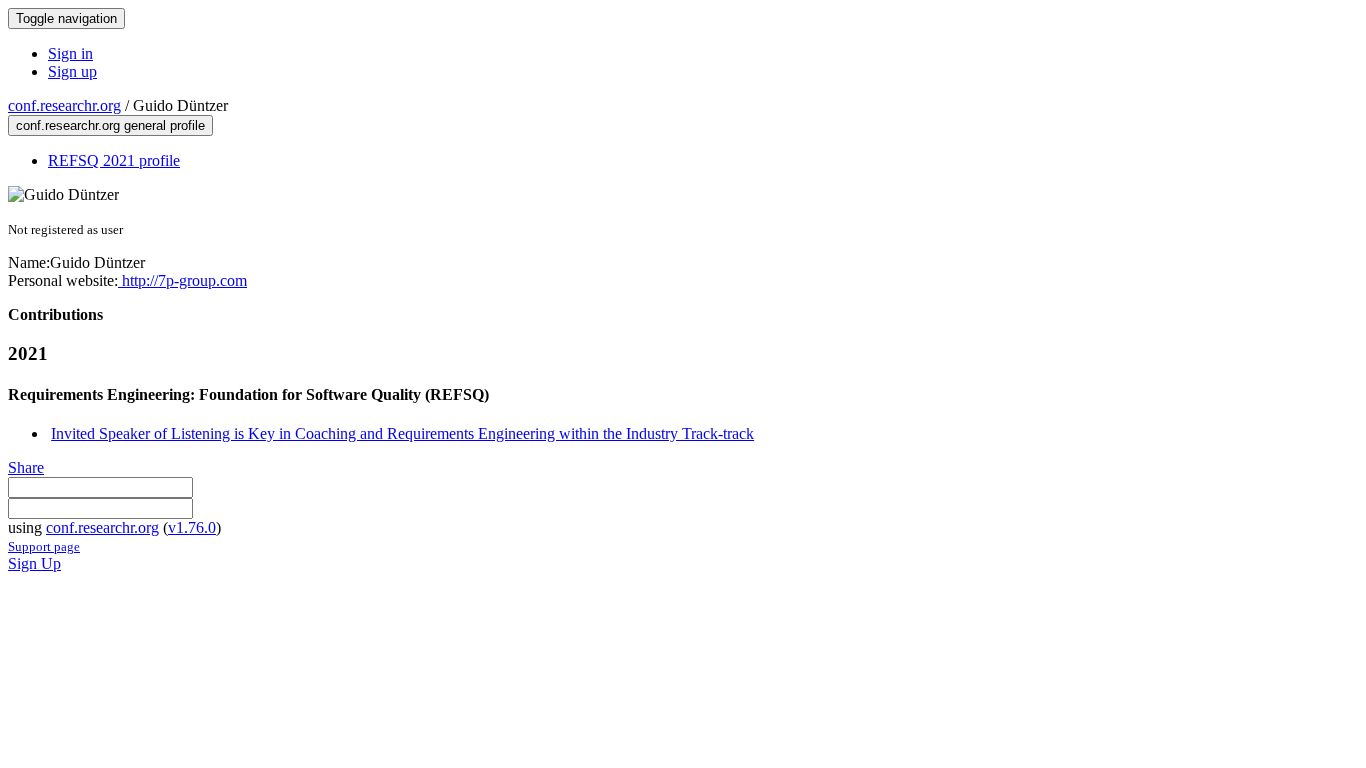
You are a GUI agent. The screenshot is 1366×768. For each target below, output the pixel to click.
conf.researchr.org (64, 105)
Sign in (70, 53)
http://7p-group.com (182, 280)
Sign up (72, 71)
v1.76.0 (192, 527)
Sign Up (34, 563)
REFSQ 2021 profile (114, 160)
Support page (44, 546)
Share (26, 467)
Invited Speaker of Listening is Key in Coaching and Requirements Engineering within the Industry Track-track (402, 433)
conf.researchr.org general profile (110, 125)
